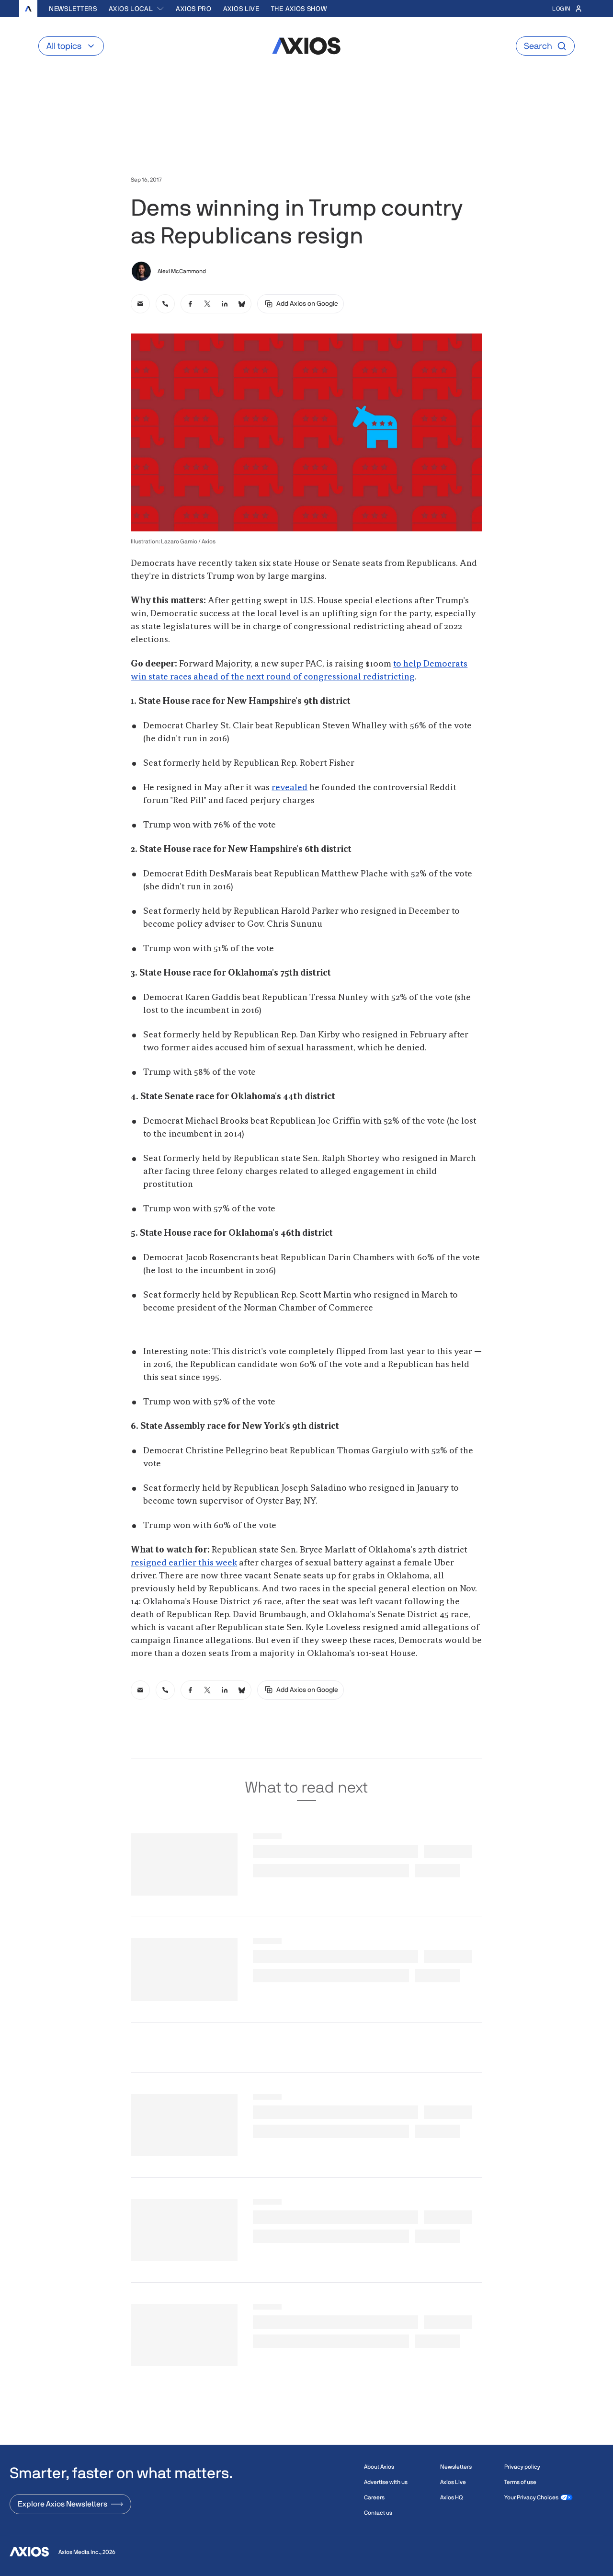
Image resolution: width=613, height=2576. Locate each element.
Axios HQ (451, 2497)
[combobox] (137, 9)
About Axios (379, 2467)
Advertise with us (386, 2482)
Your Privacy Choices (531, 2497)
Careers (374, 2497)
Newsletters (73, 9)
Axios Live (241, 9)
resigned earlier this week (184, 1563)
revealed (289, 788)
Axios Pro (193, 9)
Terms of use (520, 2482)
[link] (140, 304)
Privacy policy (522, 2467)
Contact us (378, 2513)
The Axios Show (299, 9)
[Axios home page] (28, 9)
